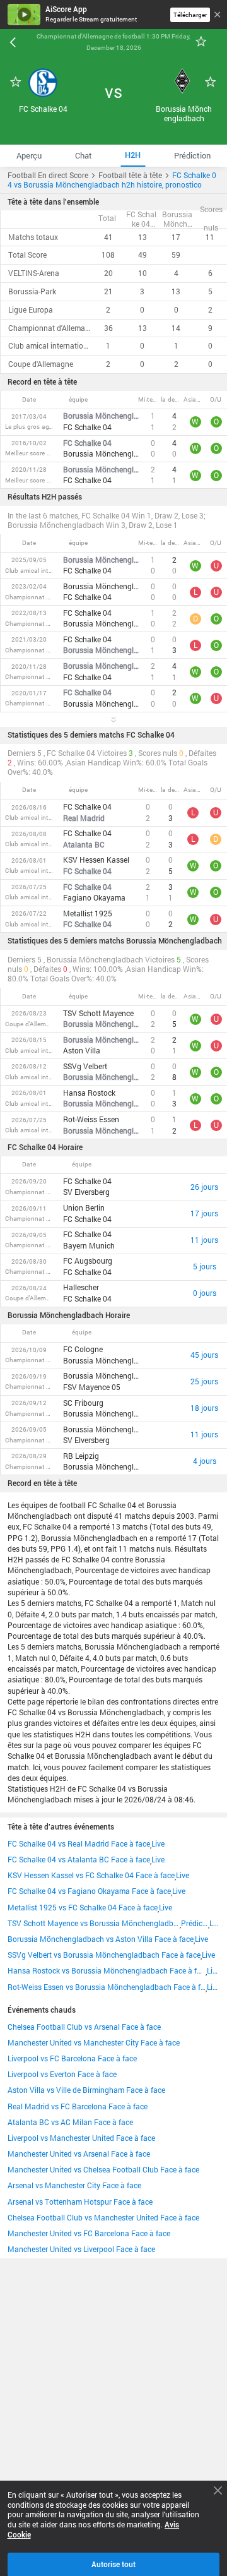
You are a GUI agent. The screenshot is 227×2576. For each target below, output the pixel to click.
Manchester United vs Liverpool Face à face (81, 2249)
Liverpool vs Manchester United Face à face (81, 2138)
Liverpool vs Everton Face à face (62, 2074)
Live (158, 1844)
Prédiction (195, 1923)
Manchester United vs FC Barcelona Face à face (89, 2233)
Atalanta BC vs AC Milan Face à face (70, 2122)
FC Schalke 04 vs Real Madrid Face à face (79, 1844)
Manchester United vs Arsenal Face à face (79, 2154)
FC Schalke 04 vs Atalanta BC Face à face (79, 1860)
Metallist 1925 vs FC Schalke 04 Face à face (83, 1908)
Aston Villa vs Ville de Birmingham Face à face (86, 2090)
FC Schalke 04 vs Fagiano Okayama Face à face (89, 1891)
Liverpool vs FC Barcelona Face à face (72, 2058)
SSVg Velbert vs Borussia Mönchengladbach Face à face (104, 1955)
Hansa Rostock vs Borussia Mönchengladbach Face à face (107, 1971)
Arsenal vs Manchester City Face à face (74, 2185)
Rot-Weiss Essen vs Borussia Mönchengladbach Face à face (107, 1987)
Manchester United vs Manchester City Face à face (94, 2043)
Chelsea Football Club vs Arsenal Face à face (84, 2027)
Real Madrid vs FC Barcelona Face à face (78, 2106)
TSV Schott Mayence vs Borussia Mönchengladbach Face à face (94, 1923)
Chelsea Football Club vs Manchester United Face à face (103, 2218)
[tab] (29, 156)
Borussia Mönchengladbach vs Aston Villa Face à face (101, 1939)
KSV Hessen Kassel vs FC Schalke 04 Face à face (91, 1875)
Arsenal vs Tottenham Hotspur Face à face (80, 2202)
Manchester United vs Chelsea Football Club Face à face (103, 2170)
